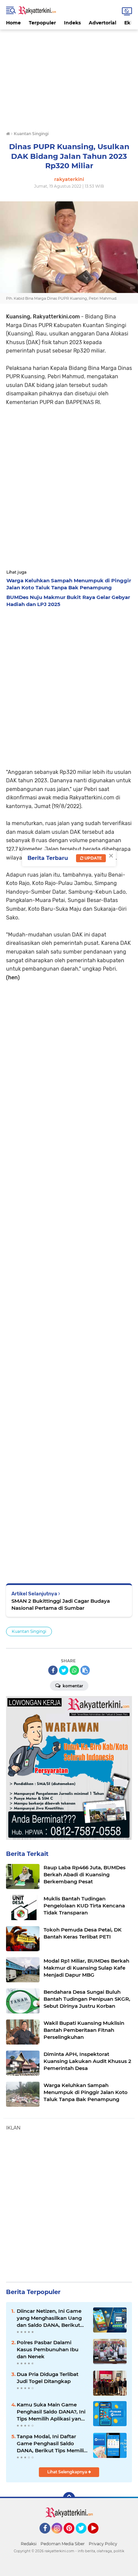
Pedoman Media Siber (63, 2544)
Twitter (84, 2537)
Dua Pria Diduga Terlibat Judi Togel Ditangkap (48, 2378)
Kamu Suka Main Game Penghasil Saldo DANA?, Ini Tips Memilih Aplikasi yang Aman (51, 2412)
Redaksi (29, 2544)
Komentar (72, 1686)
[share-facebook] (53, 1670)
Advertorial (102, 23)
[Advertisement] (69, 76)
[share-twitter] (64, 1670)
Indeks (72, 23)
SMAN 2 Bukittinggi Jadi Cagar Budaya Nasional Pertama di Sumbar (61, 1604)
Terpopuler (42, 23)
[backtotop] (69, 2498)
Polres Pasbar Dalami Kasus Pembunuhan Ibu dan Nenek (48, 2349)
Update (93, 858)
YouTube (98, 2537)
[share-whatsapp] (74, 1670)
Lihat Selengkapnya (68, 2472)
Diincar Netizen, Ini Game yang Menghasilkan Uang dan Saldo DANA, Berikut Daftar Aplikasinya (49, 2318)
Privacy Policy (103, 2544)
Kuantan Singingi (29, 1631)
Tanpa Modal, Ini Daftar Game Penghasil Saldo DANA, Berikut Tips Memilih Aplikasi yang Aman (52, 2444)
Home (13, 23)
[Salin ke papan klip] (85, 1670)
